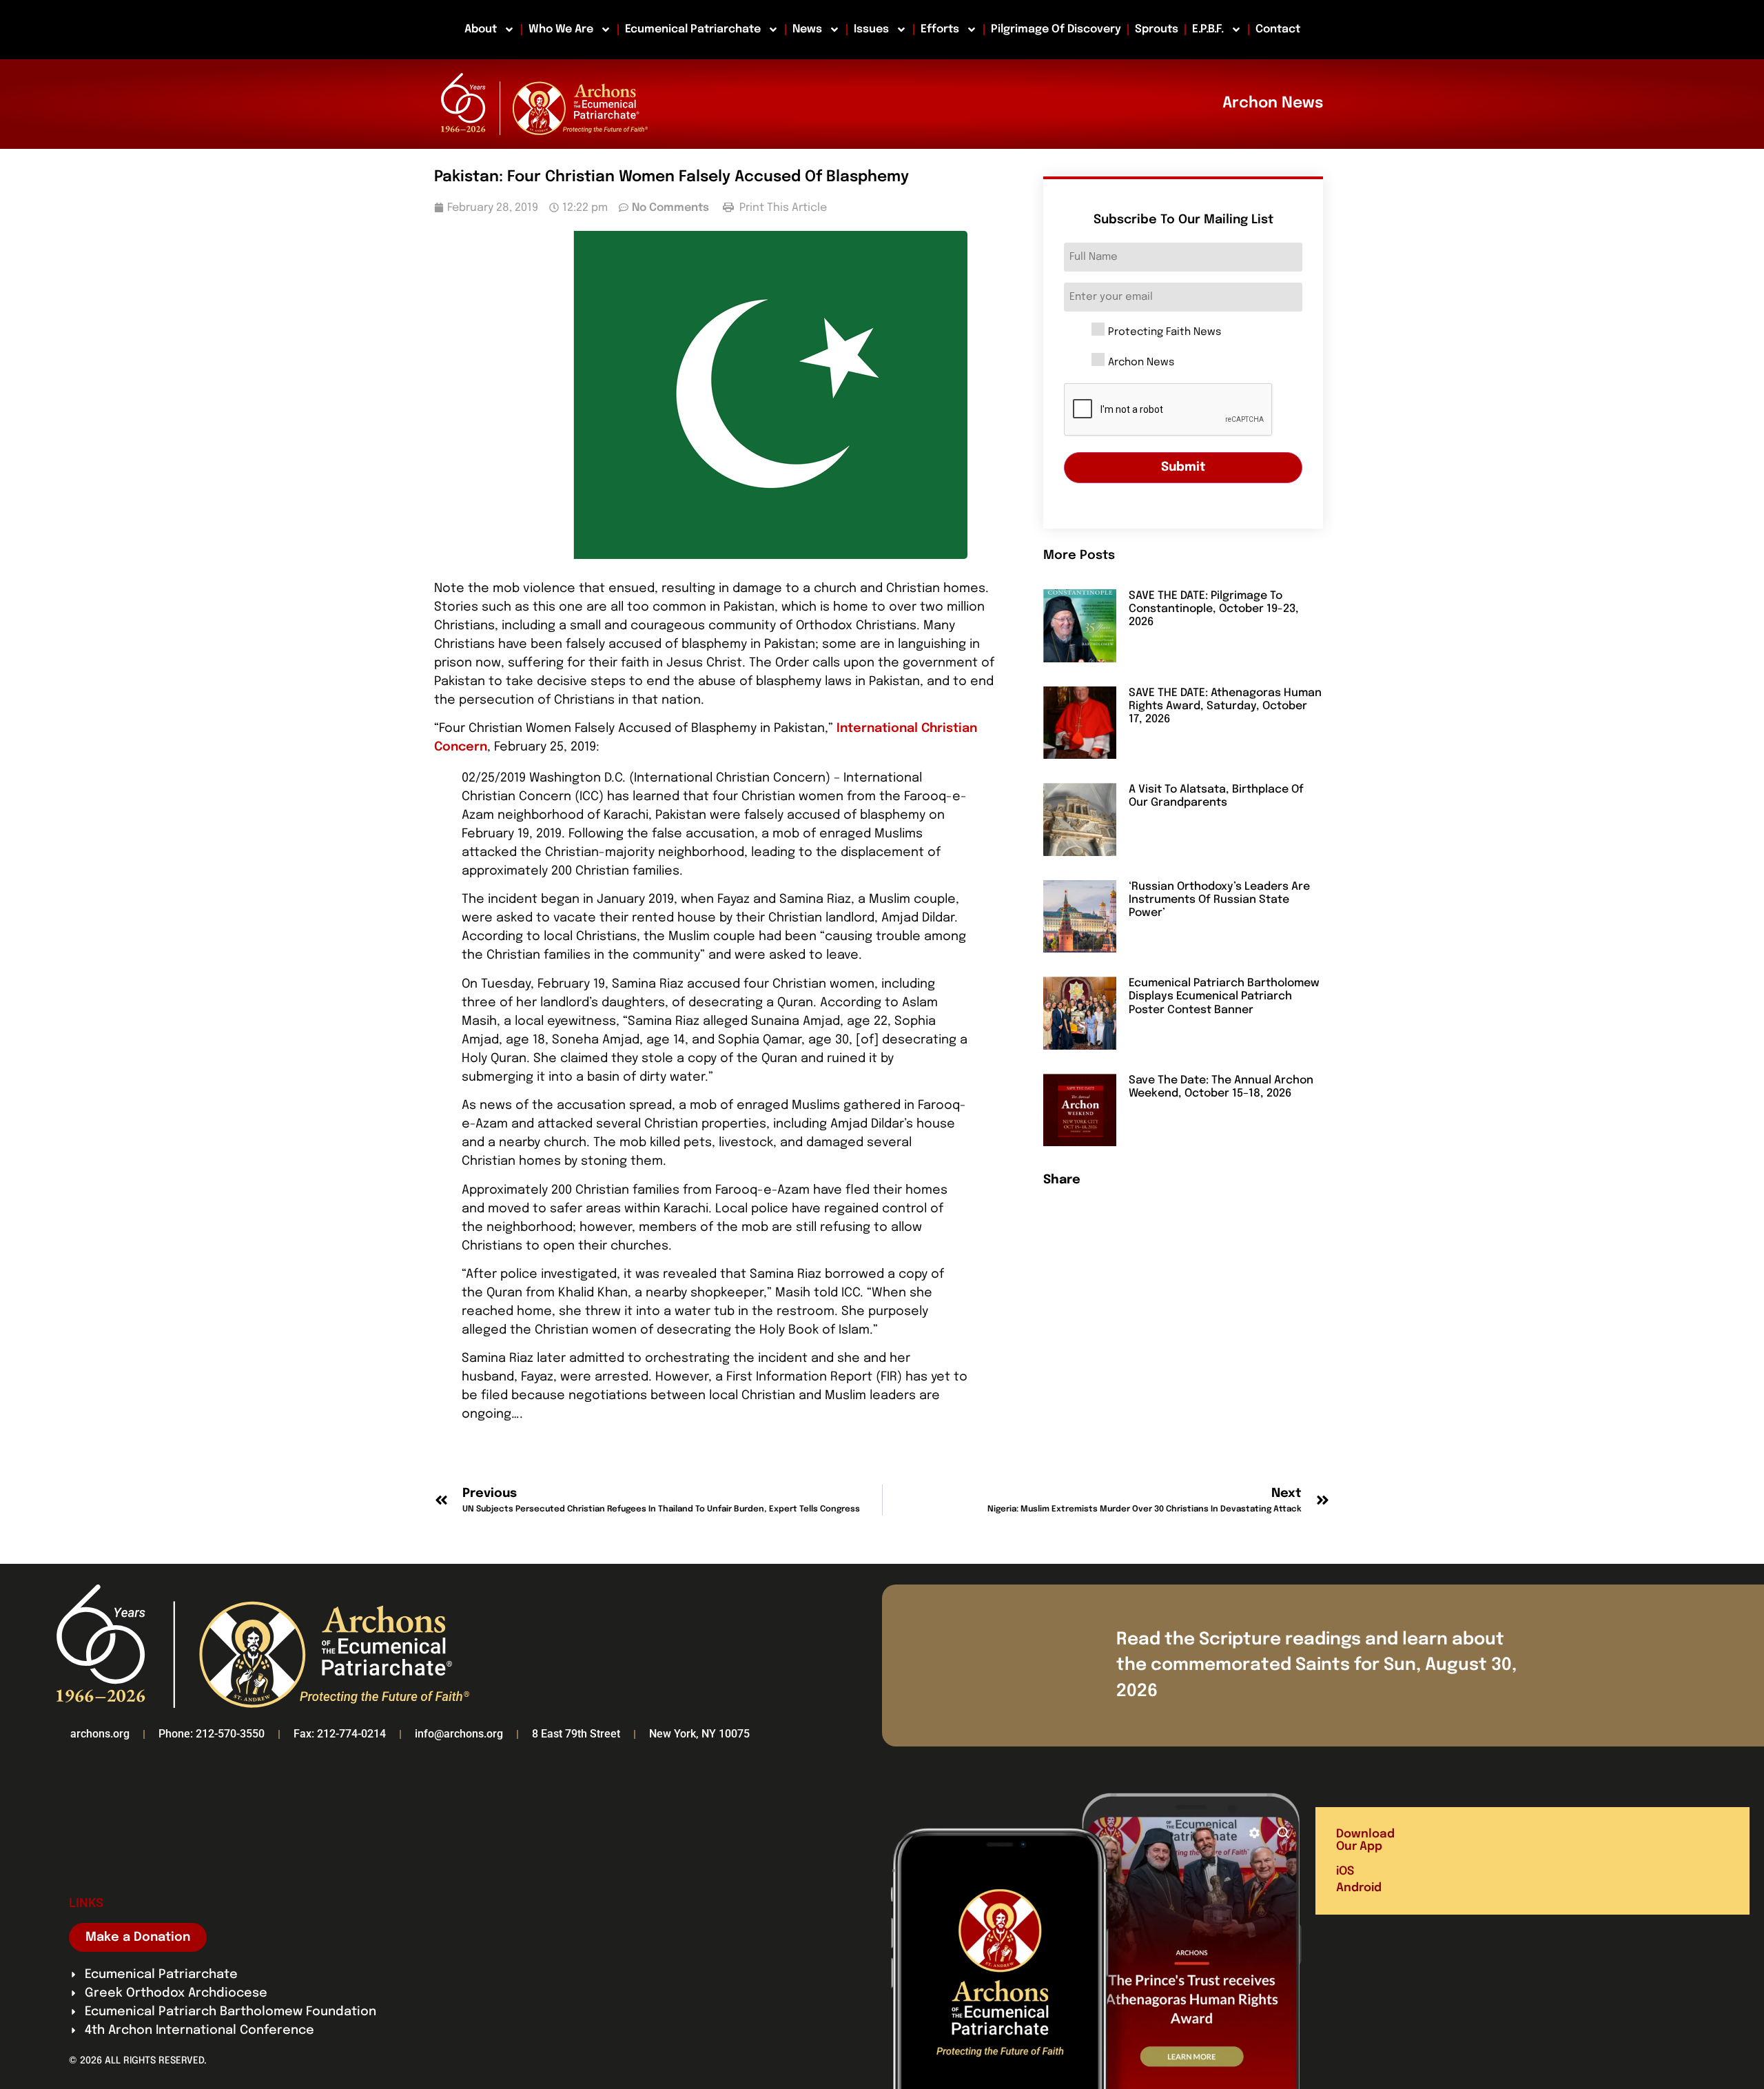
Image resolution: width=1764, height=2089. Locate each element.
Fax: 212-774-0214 (340, 1734)
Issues (871, 29)
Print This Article (782, 208)
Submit (1183, 467)
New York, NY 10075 (699, 1734)
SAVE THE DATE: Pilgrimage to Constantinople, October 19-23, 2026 (1214, 609)
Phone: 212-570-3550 (212, 1734)
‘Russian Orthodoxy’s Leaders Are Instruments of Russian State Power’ (1219, 900)
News (807, 29)
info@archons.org (459, 1734)
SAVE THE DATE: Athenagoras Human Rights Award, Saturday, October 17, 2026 (1225, 706)
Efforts (940, 29)
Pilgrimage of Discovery (1056, 29)
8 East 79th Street (576, 1734)
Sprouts (1157, 29)
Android (1359, 1888)
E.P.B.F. (1208, 29)
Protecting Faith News (1165, 333)
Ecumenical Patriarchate (693, 29)
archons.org (100, 1734)
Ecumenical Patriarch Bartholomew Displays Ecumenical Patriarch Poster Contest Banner (1224, 996)
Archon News (1141, 363)
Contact (1278, 29)
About (481, 29)
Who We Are (561, 29)
